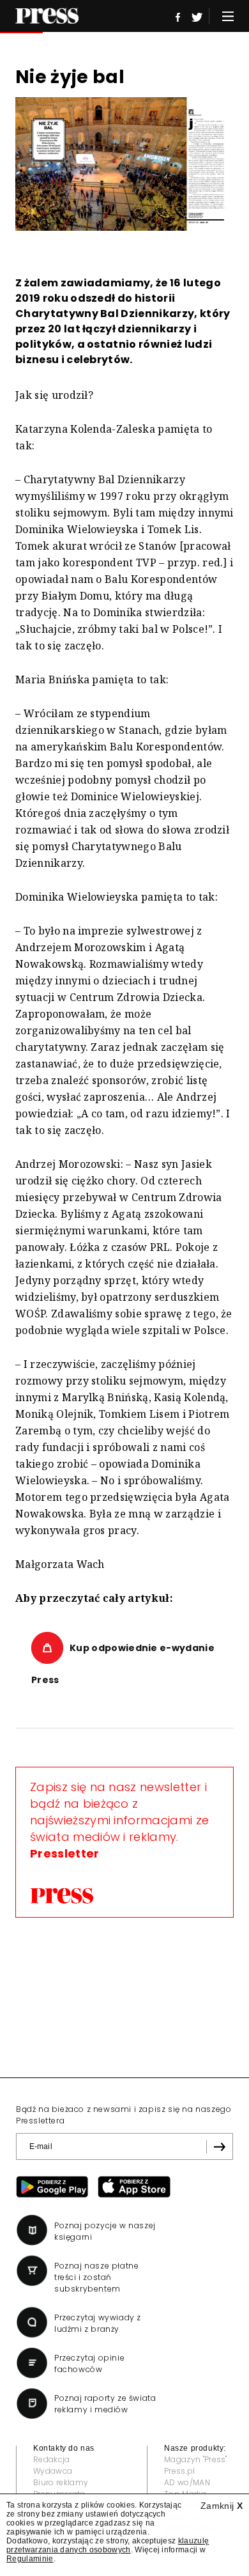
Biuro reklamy (61, 2482)
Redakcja (52, 2459)
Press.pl (180, 2471)
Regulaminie (30, 2559)
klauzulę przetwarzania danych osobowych (108, 2545)
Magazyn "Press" (196, 2459)
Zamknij (222, 2506)
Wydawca (53, 2471)
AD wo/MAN (187, 2482)
